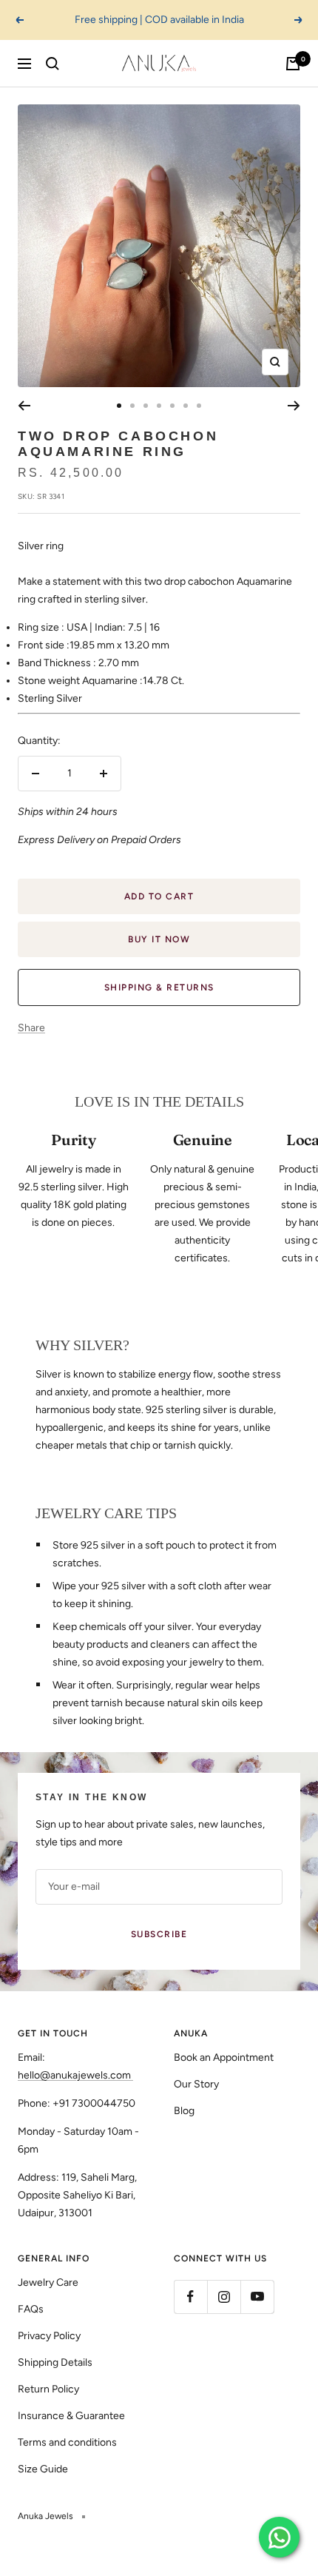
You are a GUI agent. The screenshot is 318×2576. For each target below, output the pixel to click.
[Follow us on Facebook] (190, 2297)
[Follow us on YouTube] (257, 2297)
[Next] (294, 406)
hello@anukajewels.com (74, 2075)
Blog (184, 2111)
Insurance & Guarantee (71, 2416)
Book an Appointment (224, 2057)
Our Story (196, 2084)
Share (31, 1028)
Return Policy (48, 2389)
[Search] (53, 64)
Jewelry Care (48, 2282)
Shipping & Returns (159, 987)
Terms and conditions (67, 2442)
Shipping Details (55, 2362)
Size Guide (43, 2469)
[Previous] (24, 406)
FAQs (31, 2309)
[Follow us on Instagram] (224, 2297)
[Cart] (293, 64)
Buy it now (159, 939)
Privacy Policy (49, 2336)
